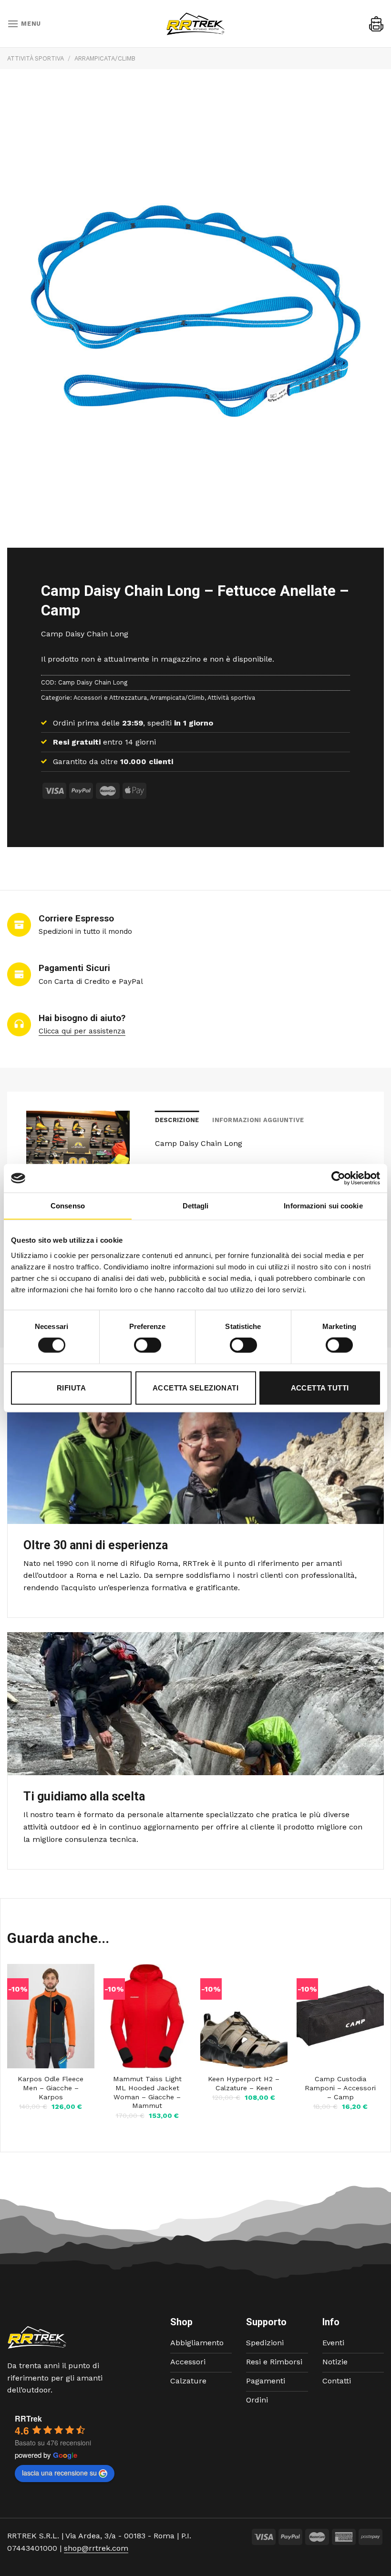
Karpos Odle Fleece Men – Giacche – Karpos (51, 2088)
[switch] (148, 1345)
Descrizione (177, 1120)
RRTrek (28, 2418)
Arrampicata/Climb (105, 58)
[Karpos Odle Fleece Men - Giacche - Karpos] (51, 2016)
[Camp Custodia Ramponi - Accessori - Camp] (340, 2016)
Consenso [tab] (68, 1206)
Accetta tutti (320, 1387)
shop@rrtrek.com (96, 2548)
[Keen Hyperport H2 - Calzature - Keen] (244, 2016)
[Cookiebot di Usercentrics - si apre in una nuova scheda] (338, 1178)
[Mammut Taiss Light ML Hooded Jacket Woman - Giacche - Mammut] (147, 2016)
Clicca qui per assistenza (82, 1031)
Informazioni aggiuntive (258, 1120)
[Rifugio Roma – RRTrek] (195, 24)
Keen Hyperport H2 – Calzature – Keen (244, 2083)
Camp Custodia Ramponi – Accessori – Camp (340, 2088)
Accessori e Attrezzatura (110, 697)
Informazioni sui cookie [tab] (323, 1206)
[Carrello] (376, 24)
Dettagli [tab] (196, 1206)
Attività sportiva (36, 58)
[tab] (177, 1120)
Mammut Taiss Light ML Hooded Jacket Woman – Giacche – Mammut (147, 2092)
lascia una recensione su (59, 2473)
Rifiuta (71, 1387)
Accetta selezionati (196, 1387)
